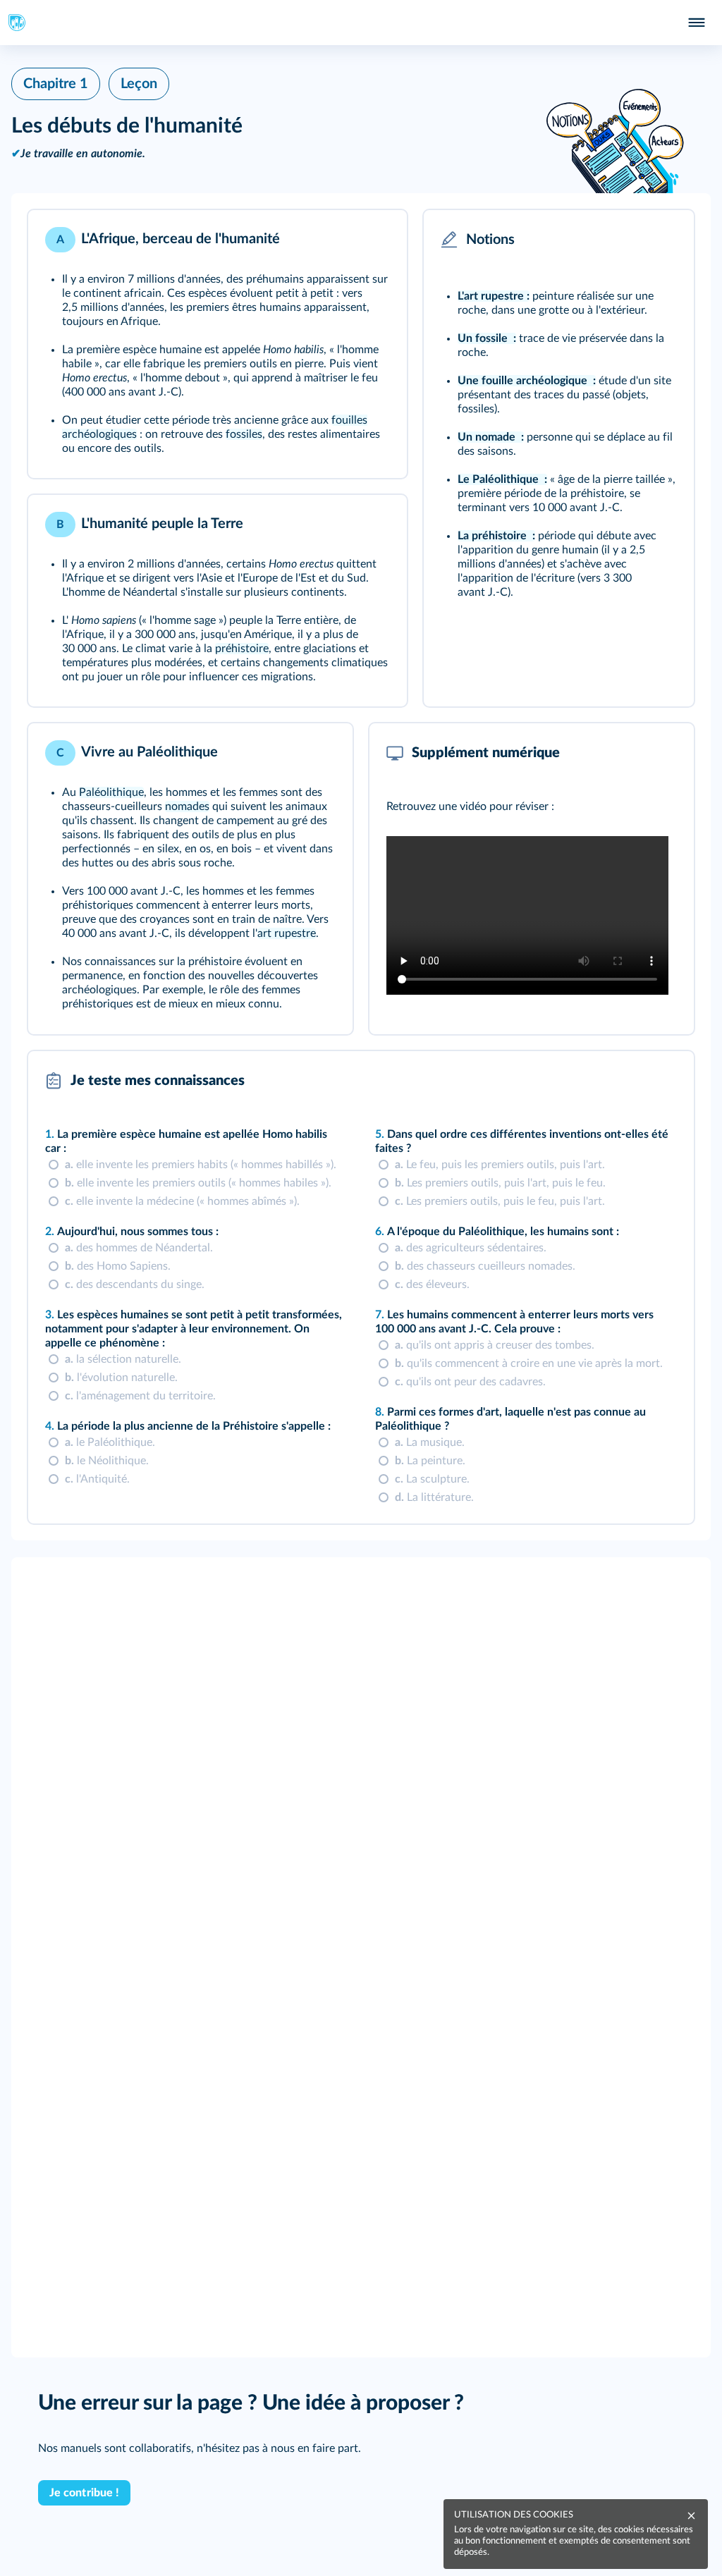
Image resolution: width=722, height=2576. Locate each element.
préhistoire (242, 649)
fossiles (244, 434)
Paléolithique (111, 792)
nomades (187, 806)
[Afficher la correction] (625, 1081)
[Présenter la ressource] (374, 240)
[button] (218, 344)
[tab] (625, 1081)
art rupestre (287, 933)
